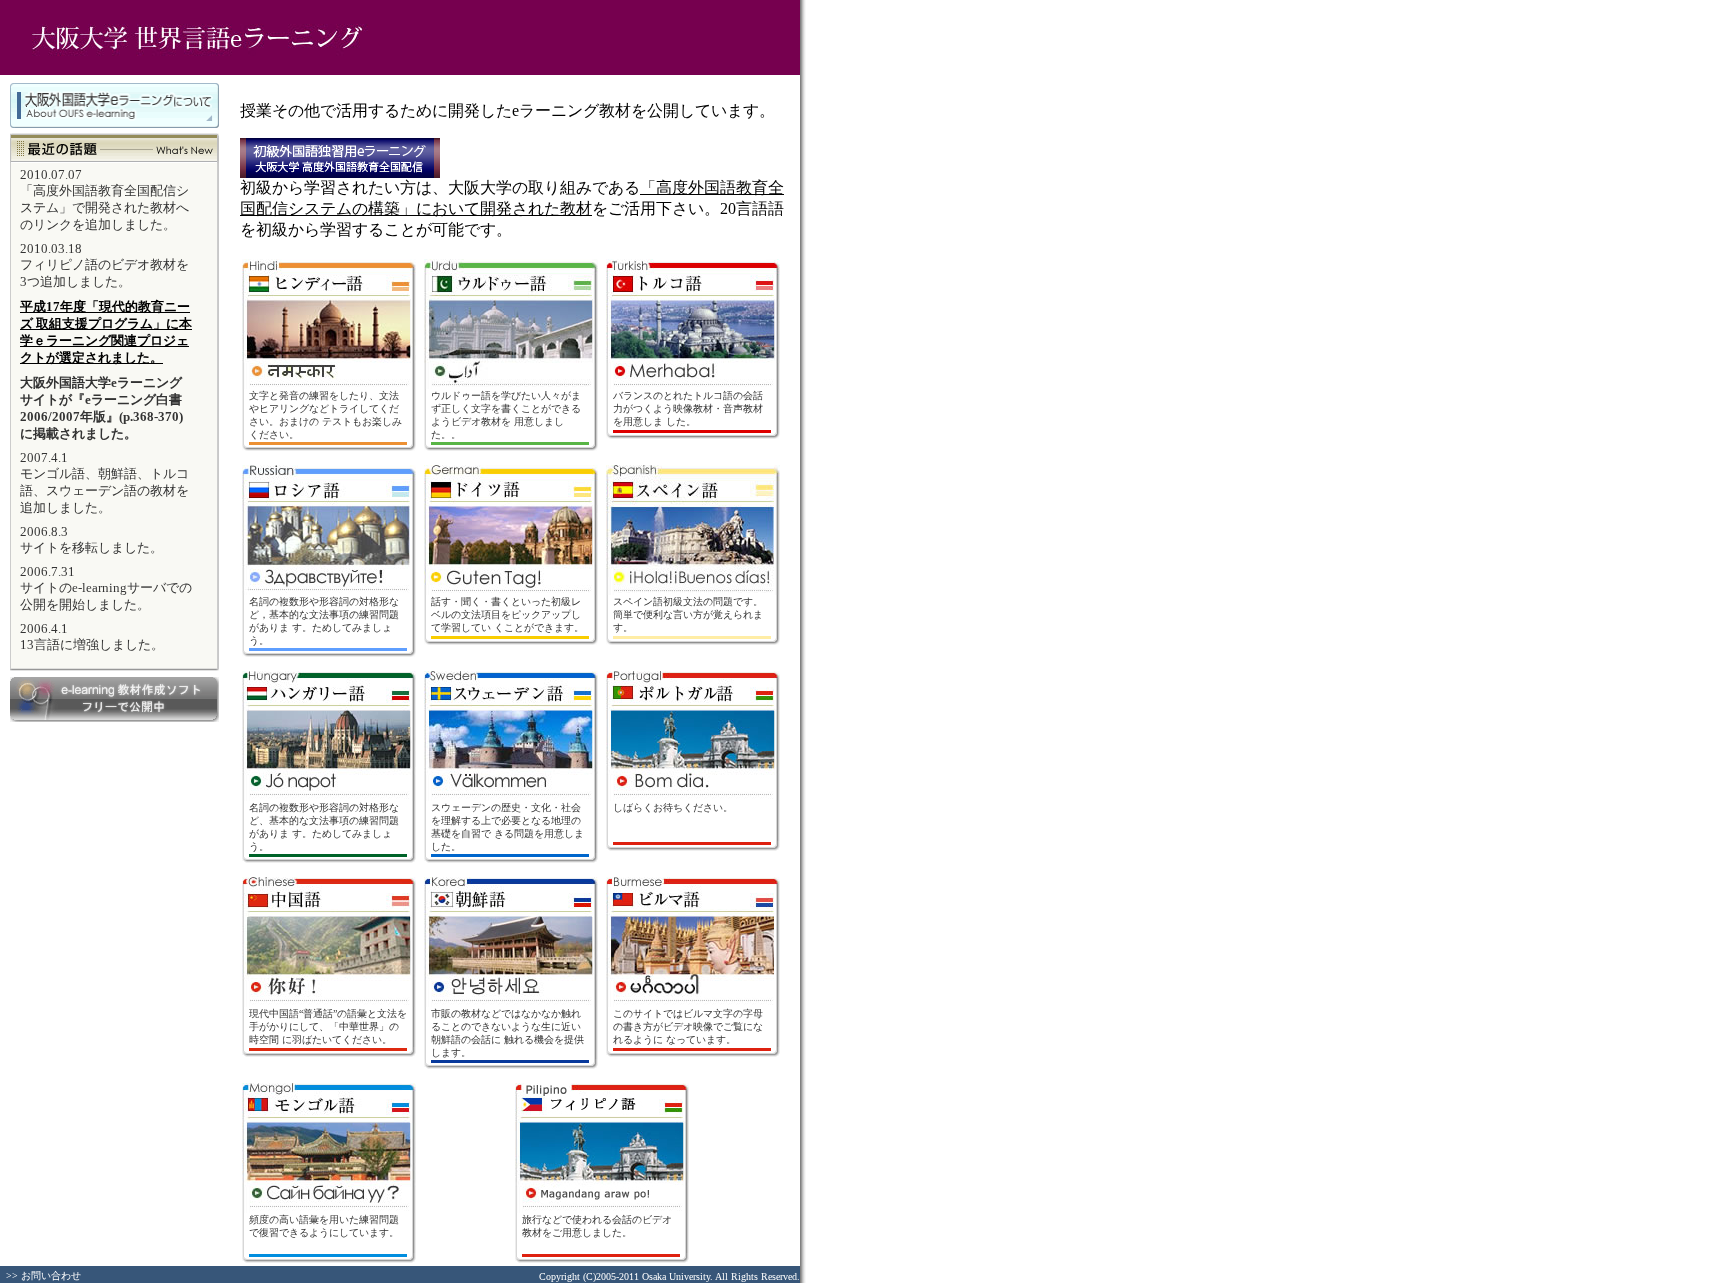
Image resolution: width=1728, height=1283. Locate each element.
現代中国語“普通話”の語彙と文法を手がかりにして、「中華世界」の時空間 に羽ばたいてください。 (328, 1026)
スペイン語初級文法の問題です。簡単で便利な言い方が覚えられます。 (688, 614)
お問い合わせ (51, 1275)
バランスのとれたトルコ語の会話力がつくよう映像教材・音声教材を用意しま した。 (688, 408)
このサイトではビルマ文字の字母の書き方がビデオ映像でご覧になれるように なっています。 (688, 1026)
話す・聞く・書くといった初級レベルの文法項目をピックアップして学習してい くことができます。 (507, 614)
